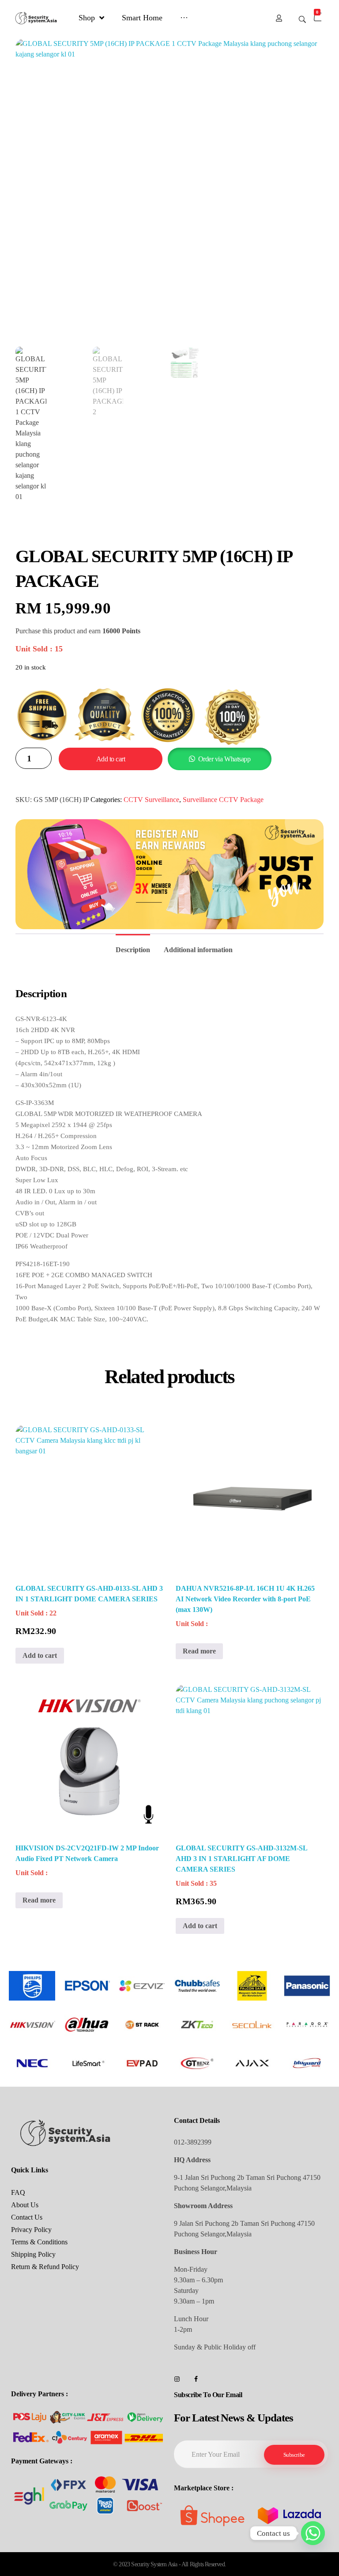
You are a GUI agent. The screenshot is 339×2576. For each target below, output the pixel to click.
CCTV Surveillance (151, 800)
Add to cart (111, 759)
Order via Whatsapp (224, 759)
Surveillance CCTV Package (223, 800)
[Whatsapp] (313, 2533)
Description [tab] (133, 950)
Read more (199, 1651)
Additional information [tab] (198, 950)
